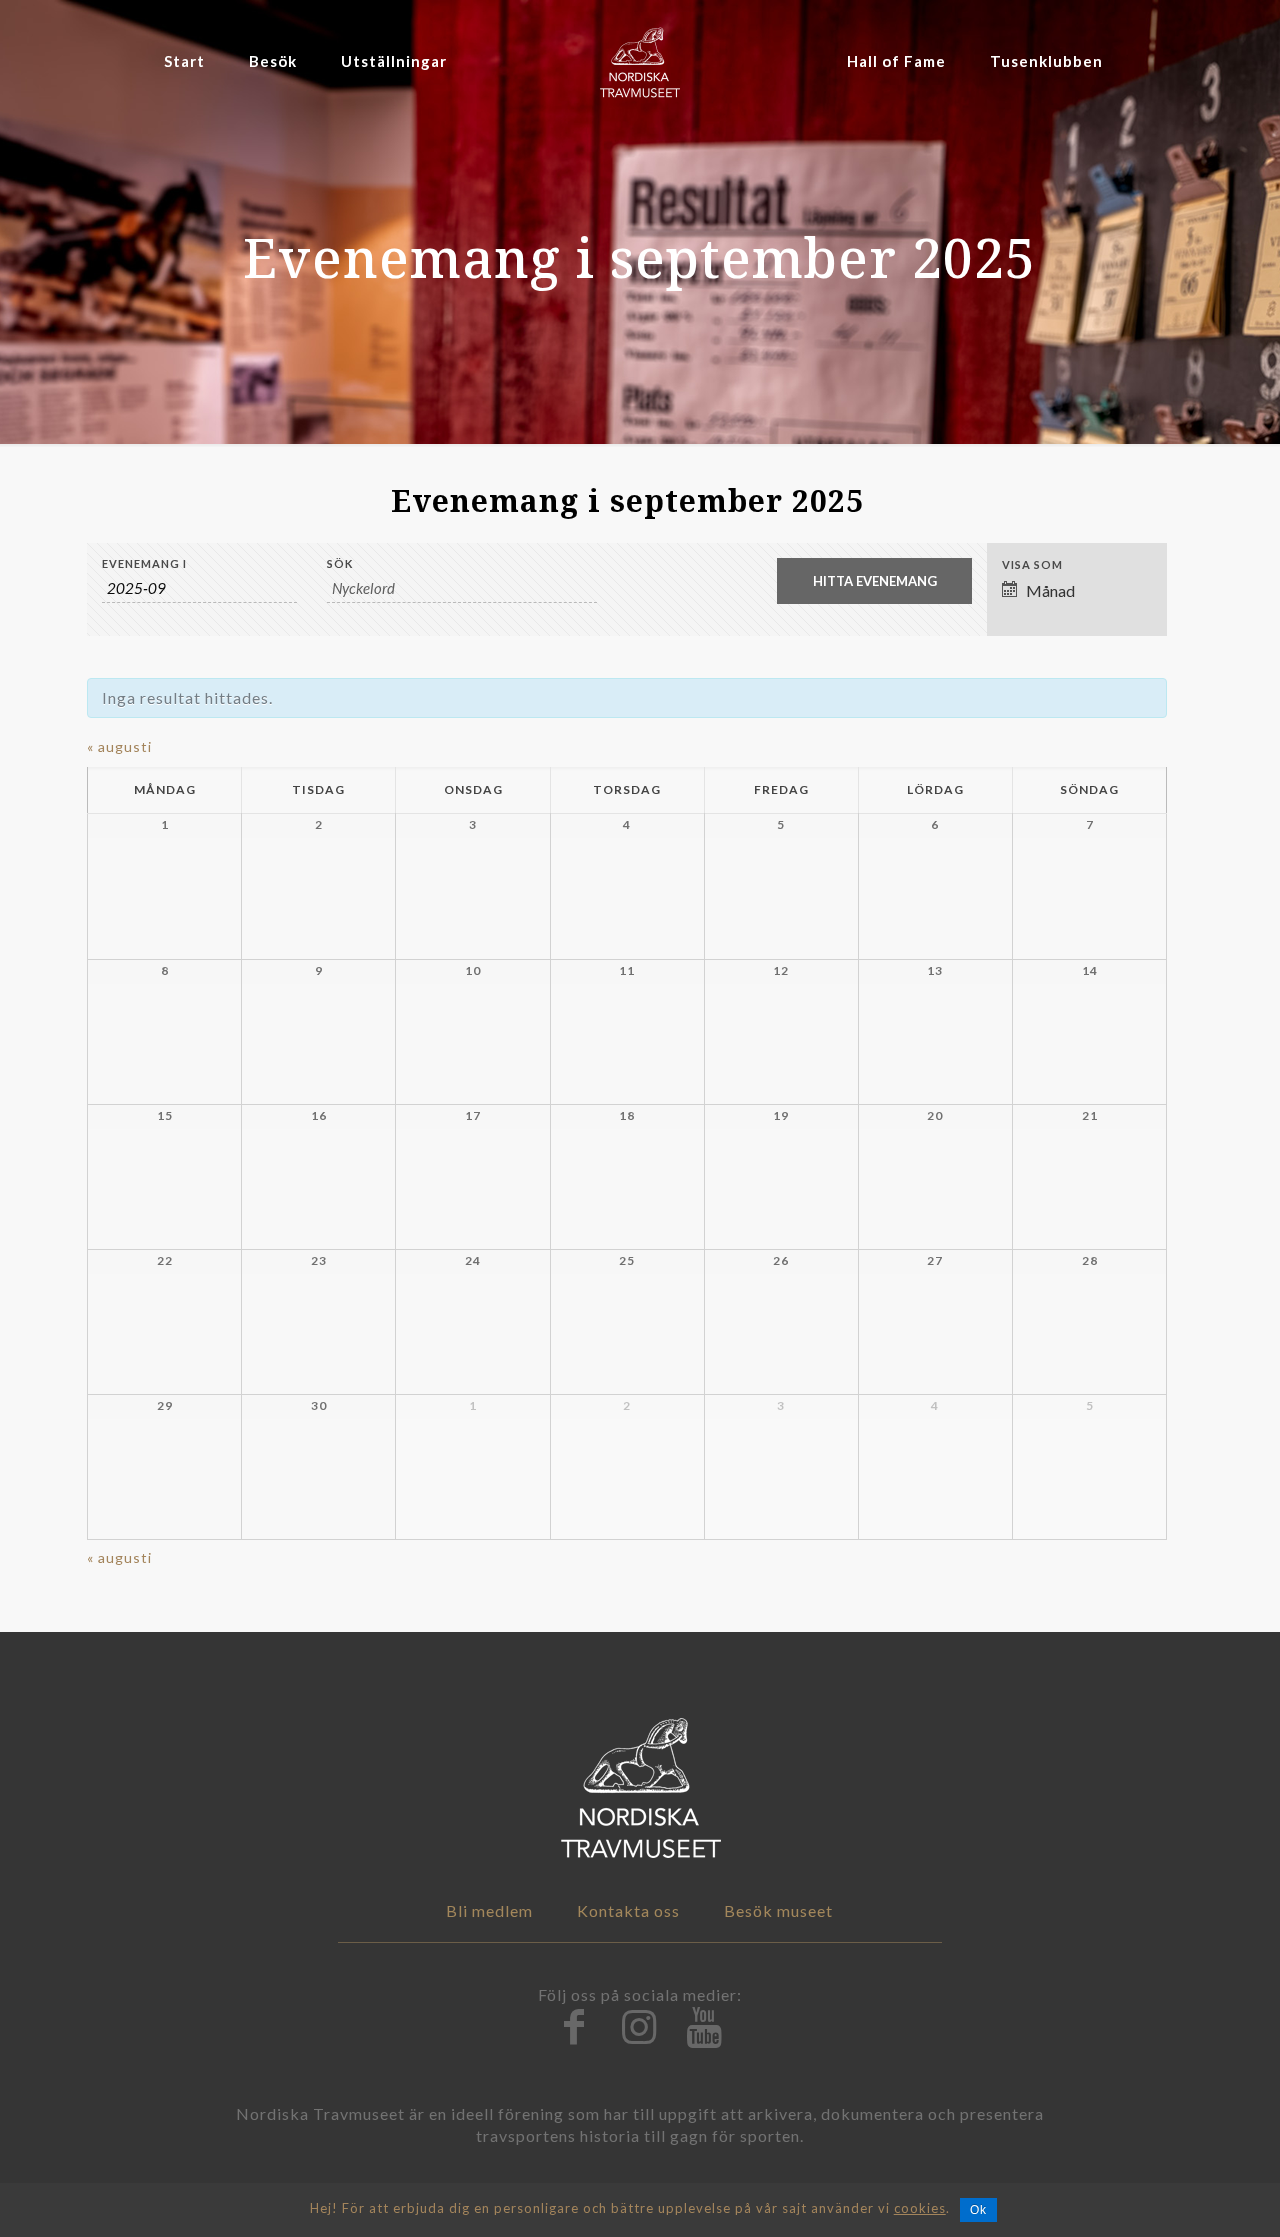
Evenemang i (144, 563)
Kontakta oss (628, 1910)
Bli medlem (489, 1910)
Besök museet (778, 1910)
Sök (340, 563)
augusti (119, 746)
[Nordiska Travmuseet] (639, 60)
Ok (978, 2210)
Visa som (1032, 564)
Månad (1050, 590)
